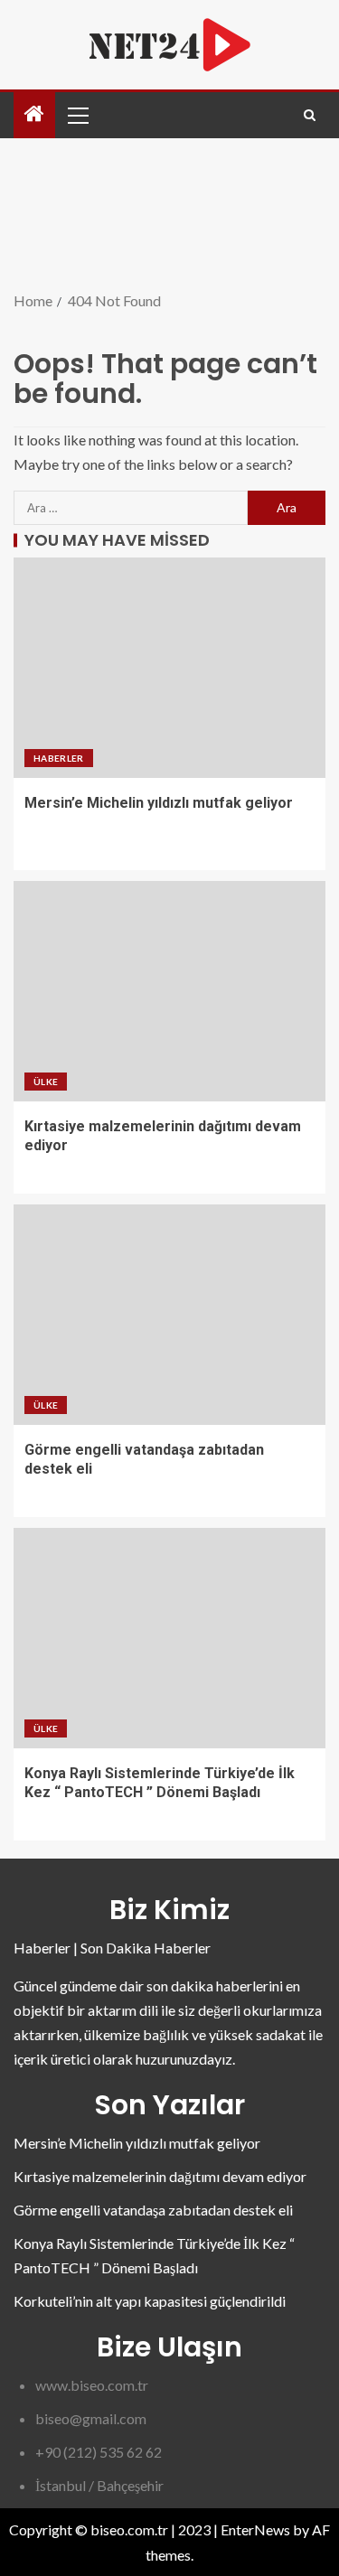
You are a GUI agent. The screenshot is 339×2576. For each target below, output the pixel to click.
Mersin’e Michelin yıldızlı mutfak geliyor (159, 803)
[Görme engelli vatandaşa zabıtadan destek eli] (169, 1315)
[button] (77, 115)
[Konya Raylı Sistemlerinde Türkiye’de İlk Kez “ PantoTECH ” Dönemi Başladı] (169, 1638)
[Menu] (77, 115)
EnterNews (255, 2529)
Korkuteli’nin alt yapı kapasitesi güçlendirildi (150, 2301)
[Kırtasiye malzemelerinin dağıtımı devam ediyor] (169, 991)
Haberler (59, 758)
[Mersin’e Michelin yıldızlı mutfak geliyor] (169, 668)
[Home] (34, 114)
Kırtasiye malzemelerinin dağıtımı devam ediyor (160, 2176)
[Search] (310, 115)
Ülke (46, 1082)
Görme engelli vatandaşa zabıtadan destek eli (153, 2210)
